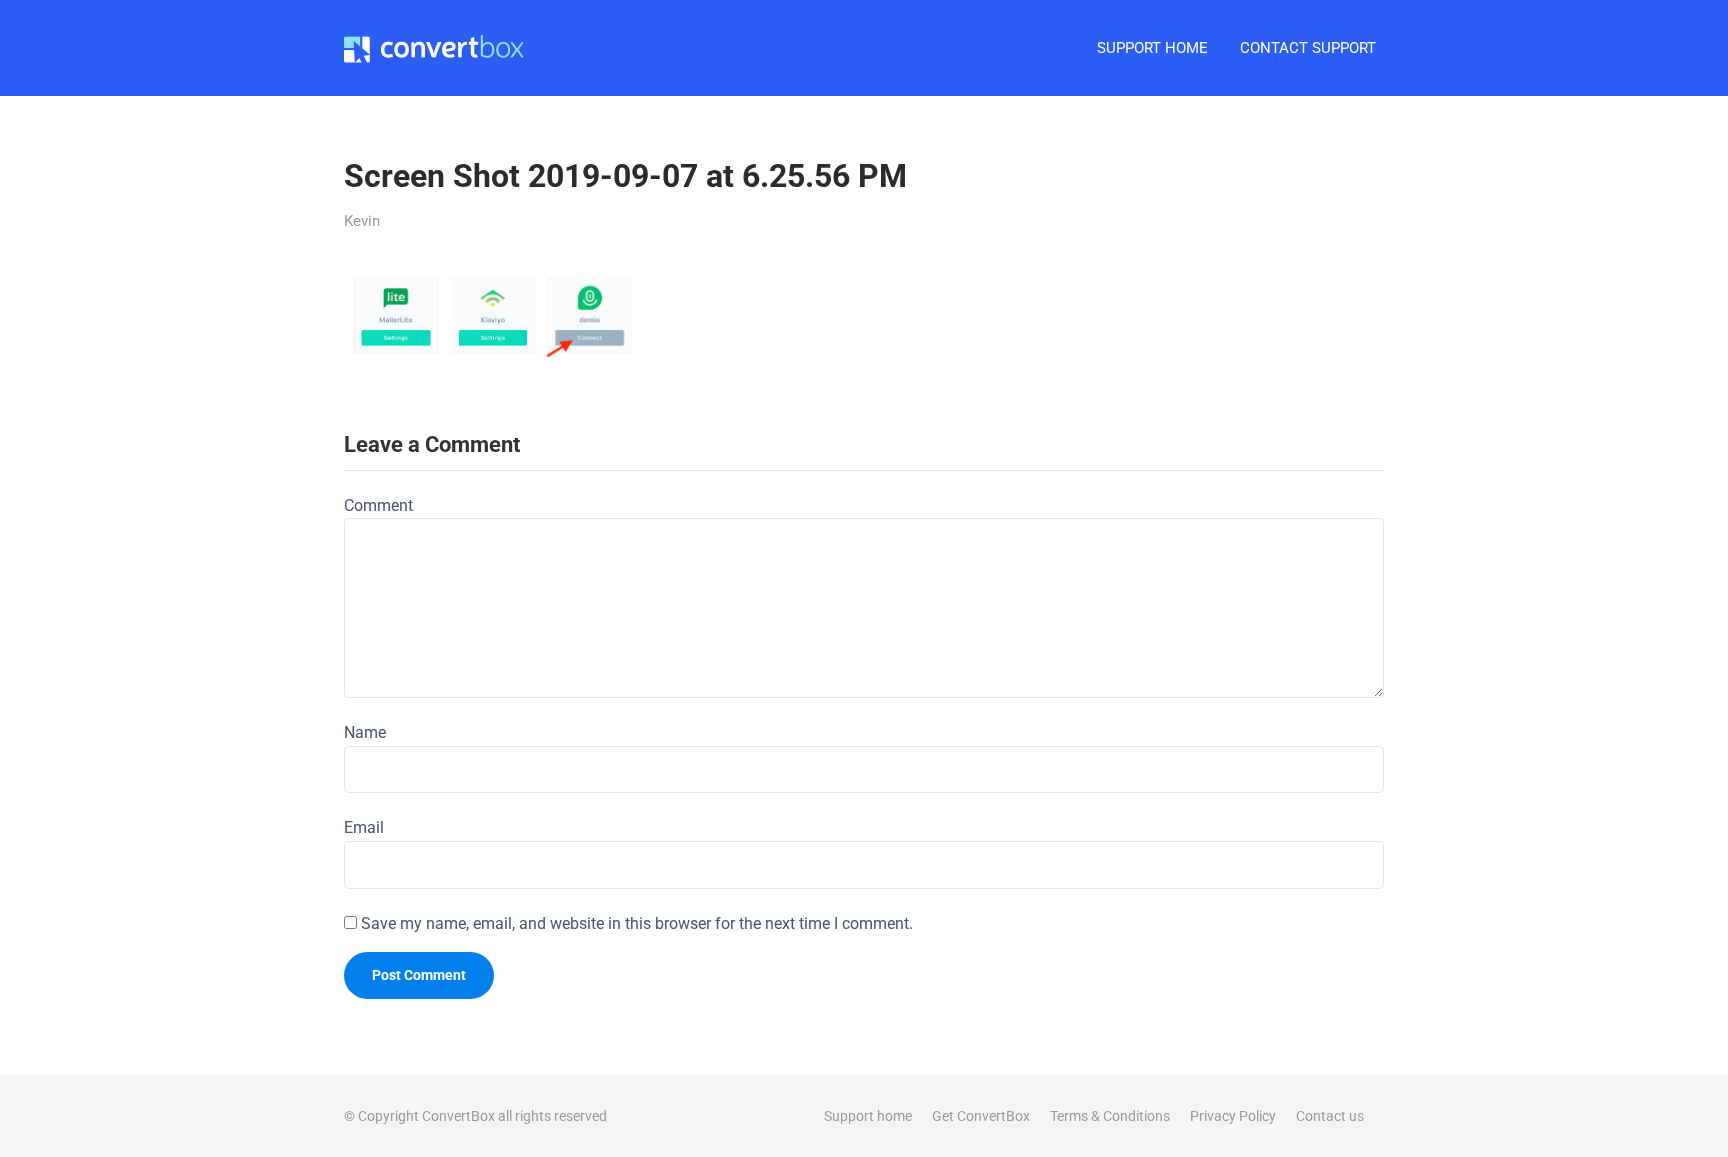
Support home (868, 1116)
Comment (378, 505)
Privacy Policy (1233, 1116)
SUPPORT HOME (1152, 48)
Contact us (1330, 1116)
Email (364, 827)
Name (365, 732)
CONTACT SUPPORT (1308, 48)
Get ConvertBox (981, 1116)
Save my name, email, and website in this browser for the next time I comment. (637, 923)
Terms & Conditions (1110, 1116)
